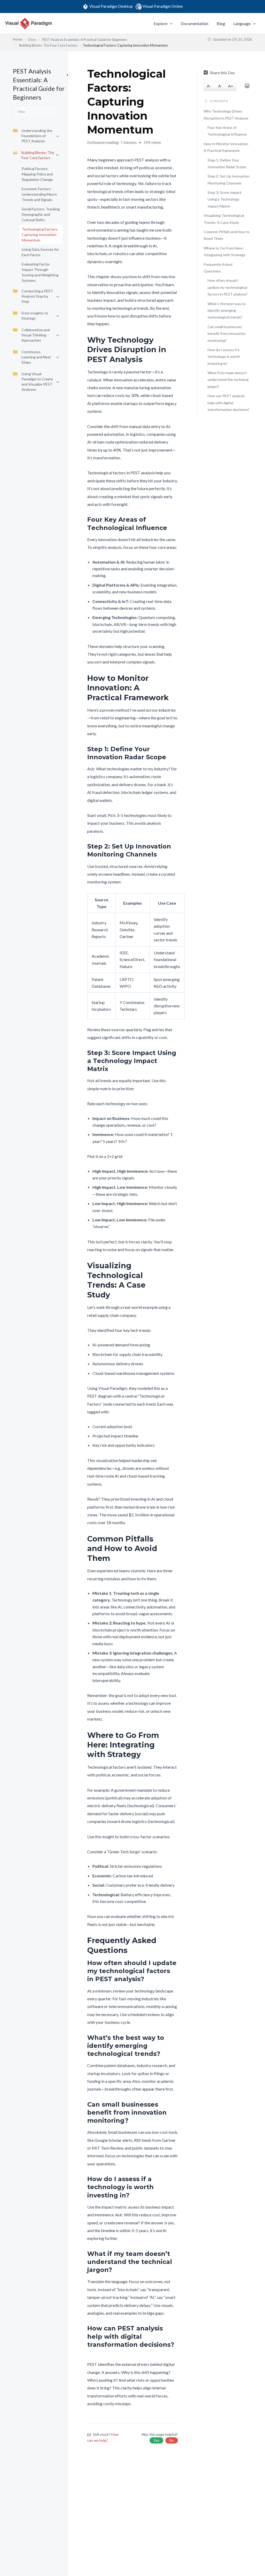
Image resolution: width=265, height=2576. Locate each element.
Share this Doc (223, 73)
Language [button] (242, 23)
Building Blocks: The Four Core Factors (38, 155)
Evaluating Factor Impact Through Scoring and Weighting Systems (40, 272)
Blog (221, 23)
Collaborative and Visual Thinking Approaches (36, 335)
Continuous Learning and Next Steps (36, 357)
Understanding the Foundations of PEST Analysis (37, 136)
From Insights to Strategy (35, 316)
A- (209, 86)
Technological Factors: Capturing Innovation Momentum (40, 235)
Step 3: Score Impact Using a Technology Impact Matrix (224, 199)
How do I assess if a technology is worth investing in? (224, 357)
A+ (231, 86)
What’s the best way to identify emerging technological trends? (227, 311)
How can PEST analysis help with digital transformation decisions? (229, 403)
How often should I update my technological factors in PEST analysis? (228, 287)
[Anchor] (174, 350)
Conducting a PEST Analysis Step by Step (37, 296)
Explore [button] (161, 23)
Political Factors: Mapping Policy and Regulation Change (37, 174)
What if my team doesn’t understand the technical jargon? (228, 380)
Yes (156, 2440)
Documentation (194, 23)
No (172, 2440)
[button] (170, 24)
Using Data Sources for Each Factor (40, 252)
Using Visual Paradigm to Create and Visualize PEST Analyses (37, 382)
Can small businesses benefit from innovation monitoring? (227, 334)
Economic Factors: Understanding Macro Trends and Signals (39, 194)
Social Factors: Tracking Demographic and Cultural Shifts (41, 214)
